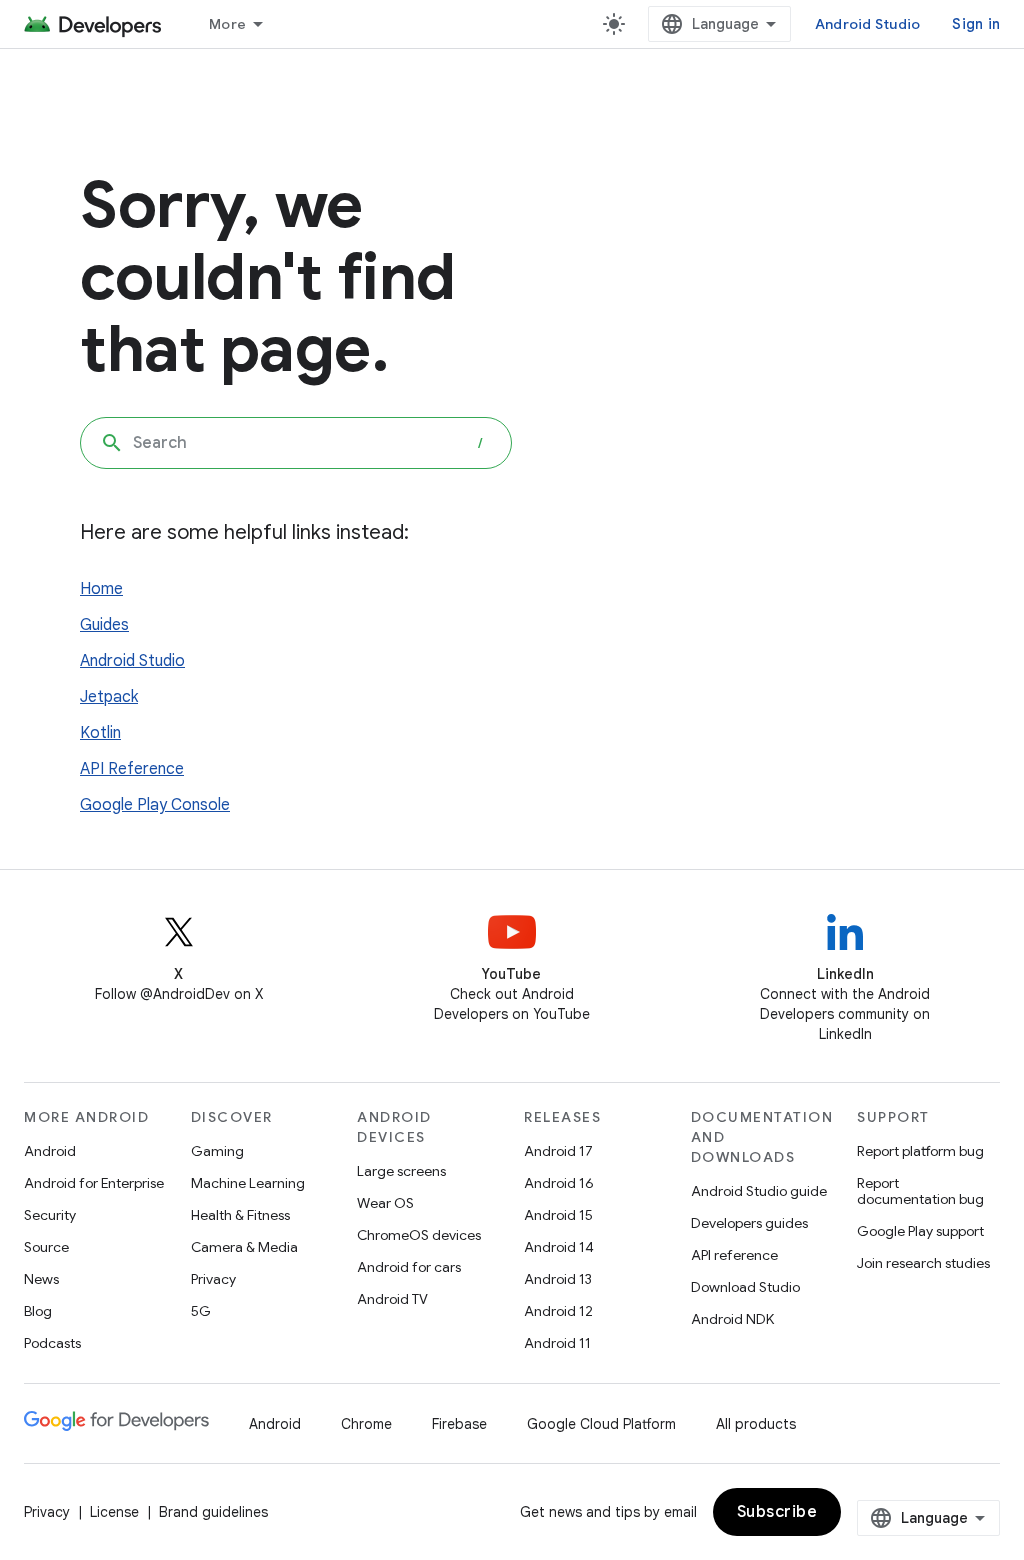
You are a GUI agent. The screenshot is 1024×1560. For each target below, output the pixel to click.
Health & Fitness (240, 1215)
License (114, 1512)
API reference (734, 1255)
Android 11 (557, 1343)
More (227, 24)
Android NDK (732, 1319)
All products (756, 1424)
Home (101, 589)
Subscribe (777, 1512)
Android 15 (558, 1215)
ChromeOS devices (419, 1235)
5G (201, 1311)
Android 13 (558, 1279)
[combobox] (296, 443)
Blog (38, 1311)
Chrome (366, 1424)
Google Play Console (155, 805)
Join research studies (923, 1263)
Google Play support (920, 1231)
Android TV (392, 1299)
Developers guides (749, 1223)
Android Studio (868, 24)
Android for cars (409, 1267)
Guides (104, 625)
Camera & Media (244, 1247)
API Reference (132, 769)
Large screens (401, 1171)
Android (50, 1151)
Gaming (217, 1151)
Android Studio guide (759, 1191)
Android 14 (559, 1247)
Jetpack (109, 697)
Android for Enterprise (94, 1183)
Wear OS (385, 1203)
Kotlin (100, 733)
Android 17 (558, 1151)
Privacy (213, 1279)
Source (46, 1247)
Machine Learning (248, 1183)
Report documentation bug (920, 1191)
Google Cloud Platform (601, 1424)
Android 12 (558, 1311)
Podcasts (52, 1343)
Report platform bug (920, 1151)
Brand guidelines (213, 1512)
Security (50, 1215)
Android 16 (559, 1183)
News (41, 1279)
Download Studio (745, 1287)
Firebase (459, 1424)
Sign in (976, 24)
